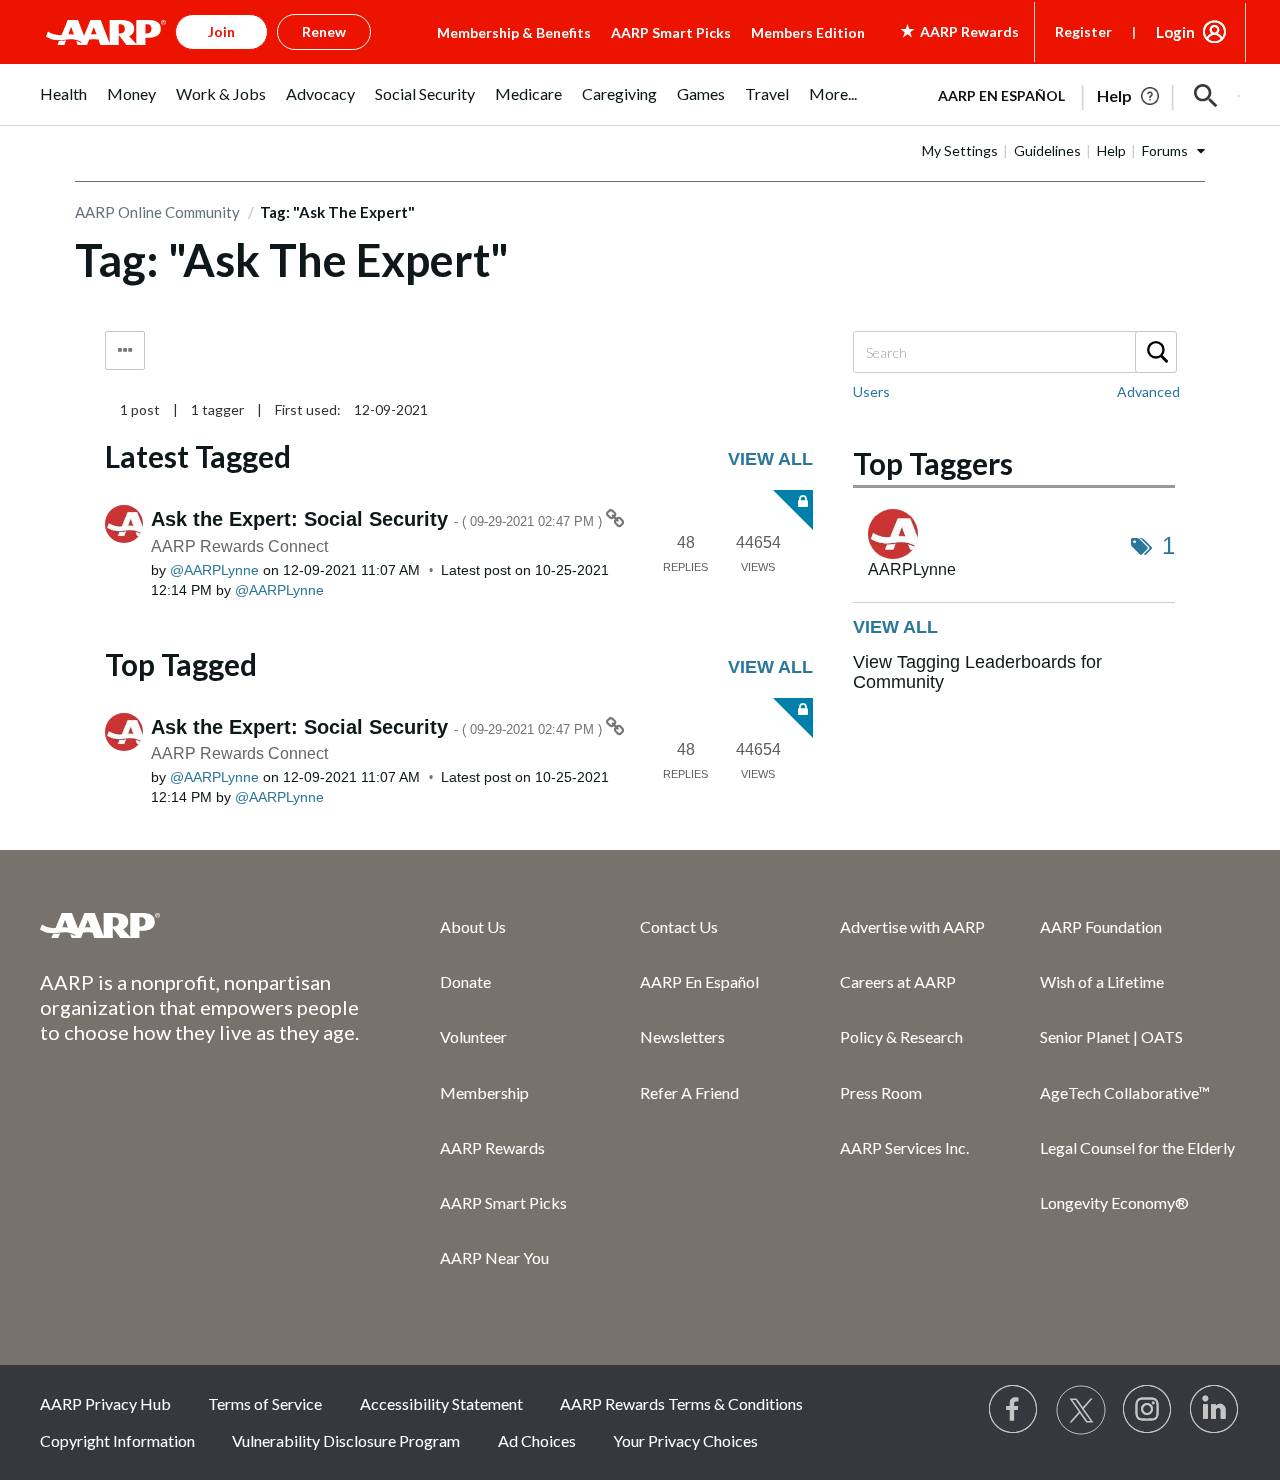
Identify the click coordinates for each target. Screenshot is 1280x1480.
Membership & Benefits (514, 32)
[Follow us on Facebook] (1014, 1410)
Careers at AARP (898, 981)
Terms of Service (265, 1403)
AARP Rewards (492, 1147)
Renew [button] (324, 31)
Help (1111, 150)
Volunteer (473, 1036)
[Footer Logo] (200, 925)
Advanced (1148, 391)
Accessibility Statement (441, 1403)
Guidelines (1047, 150)
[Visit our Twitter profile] (1081, 1410)
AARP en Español (1001, 95)
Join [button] (221, 31)
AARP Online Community (157, 212)
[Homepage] (106, 32)
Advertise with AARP (912, 926)
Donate (465, 981)
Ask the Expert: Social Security (378, 519)
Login (1175, 32)
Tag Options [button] (125, 350)
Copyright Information (117, 1440)
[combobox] (1014, 352)
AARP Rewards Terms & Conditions (681, 1403)
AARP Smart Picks (671, 32)
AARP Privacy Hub (105, 1403)
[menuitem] (63, 104)
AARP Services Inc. (904, 1147)
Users (871, 391)
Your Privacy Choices (685, 1440)
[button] (1206, 96)
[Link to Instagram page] (1148, 1410)
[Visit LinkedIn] (1215, 1410)
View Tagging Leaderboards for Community (977, 672)
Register (1083, 31)
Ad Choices (537, 1440)
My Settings (960, 150)
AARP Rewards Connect (239, 546)
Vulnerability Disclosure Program (346, 1440)
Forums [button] (1165, 150)
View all (770, 459)
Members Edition (808, 32)
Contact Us (679, 926)
